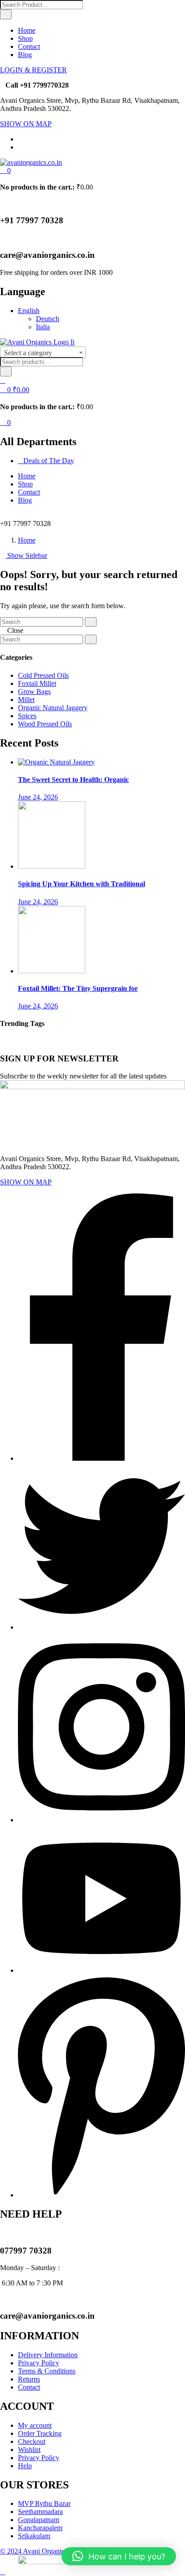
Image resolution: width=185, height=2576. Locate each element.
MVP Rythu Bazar (44, 2503)
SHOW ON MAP (26, 124)
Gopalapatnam (39, 2520)
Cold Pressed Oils (43, 675)
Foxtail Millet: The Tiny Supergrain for (78, 988)
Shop (25, 38)
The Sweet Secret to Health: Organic (73, 780)
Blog (25, 55)
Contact (29, 46)
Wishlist (29, 2450)
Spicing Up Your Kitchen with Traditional (81, 884)
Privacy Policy (39, 2363)
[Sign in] (3, 380)
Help (25, 2466)
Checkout (32, 2441)
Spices (27, 716)
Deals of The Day (49, 461)
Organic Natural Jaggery (53, 708)
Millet (26, 700)
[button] (5, 170)
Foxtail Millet (37, 683)
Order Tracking (40, 2433)
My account (35, 2425)
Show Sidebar (26, 555)
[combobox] (43, 353)
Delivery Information (48, 2355)
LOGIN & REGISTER (33, 70)
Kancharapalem (40, 2528)
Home (27, 30)
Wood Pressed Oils (45, 724)
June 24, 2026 (38, 797)
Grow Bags (34, 691)
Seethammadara (40, 2512)
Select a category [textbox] (28, 353)
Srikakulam (34, 2536)
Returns (29, 2379)
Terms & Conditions (47, 2371)
